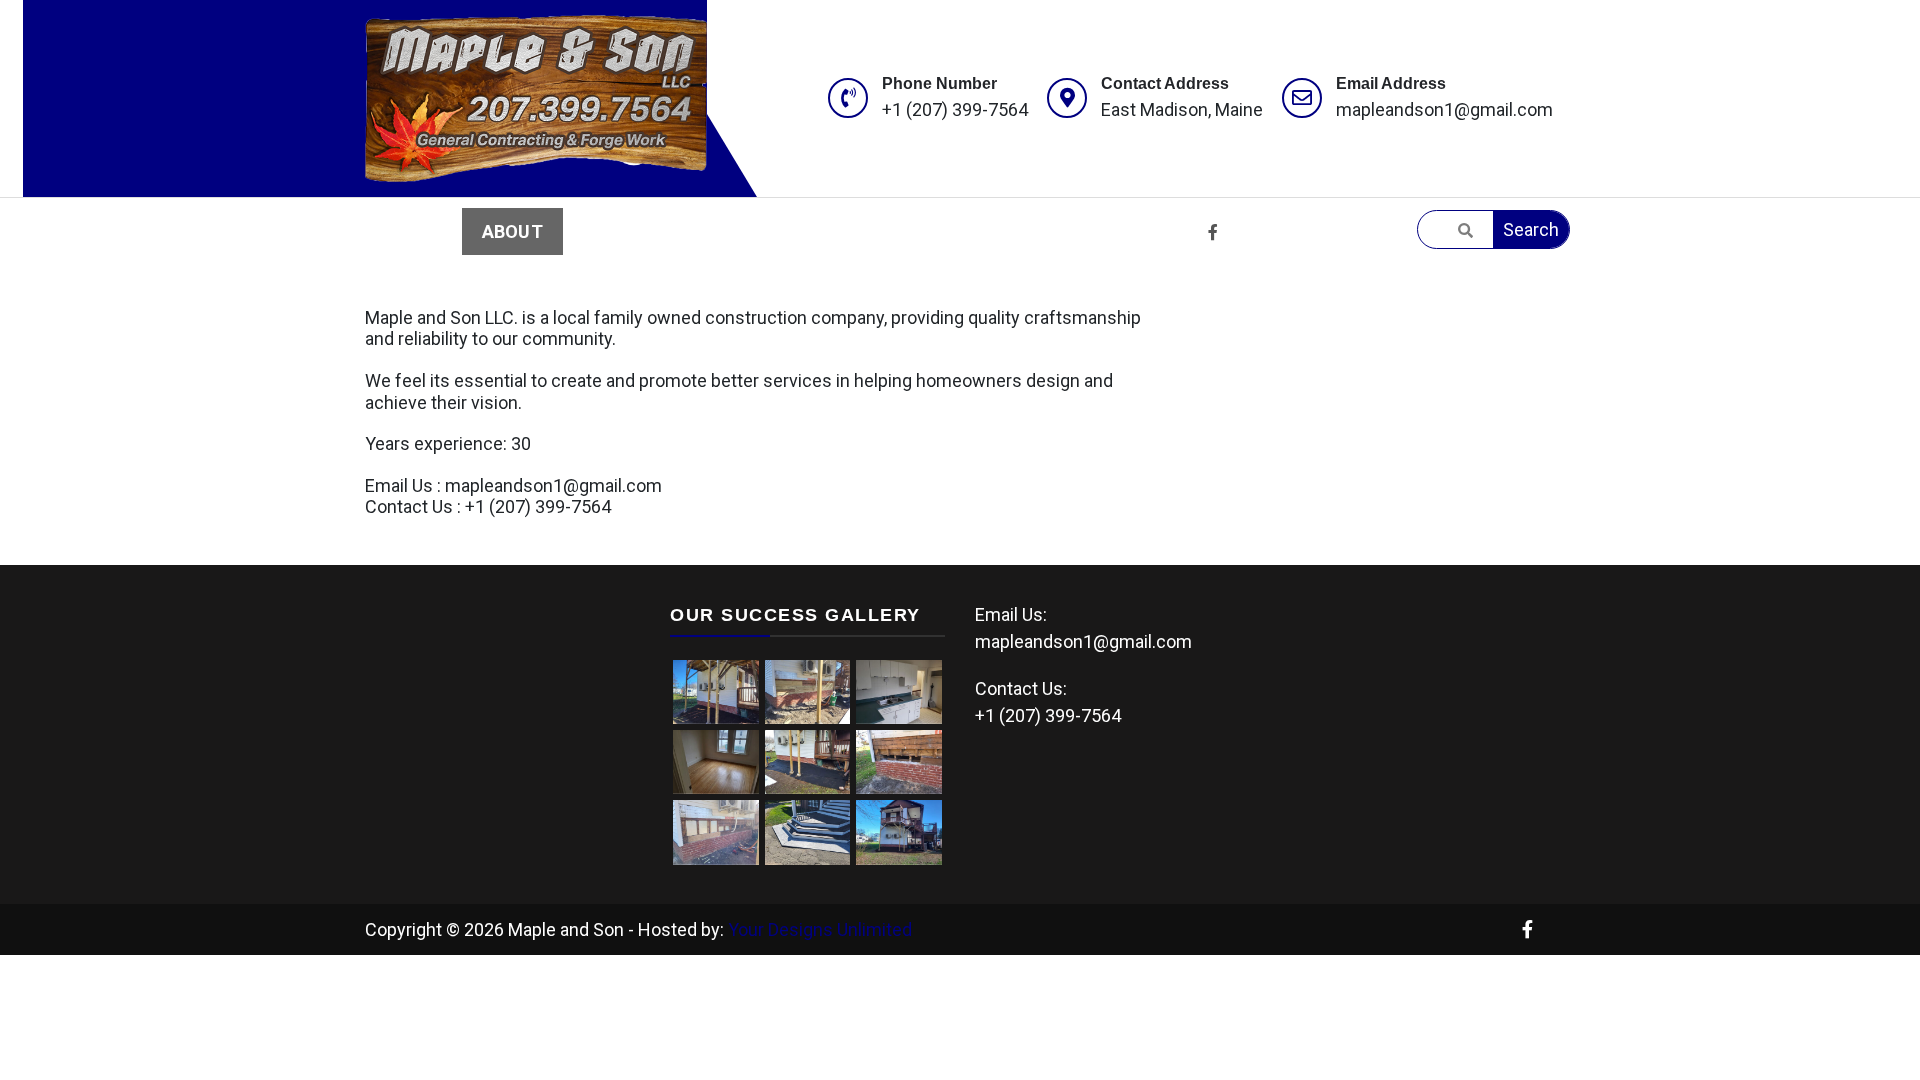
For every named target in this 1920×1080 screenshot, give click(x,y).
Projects (763, 231)
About (512, 231)
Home (411, 231)
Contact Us (911, 231)
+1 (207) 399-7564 (955, 109)
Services (630, 231)
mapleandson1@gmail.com (1444, 109)
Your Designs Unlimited (820, 929)
